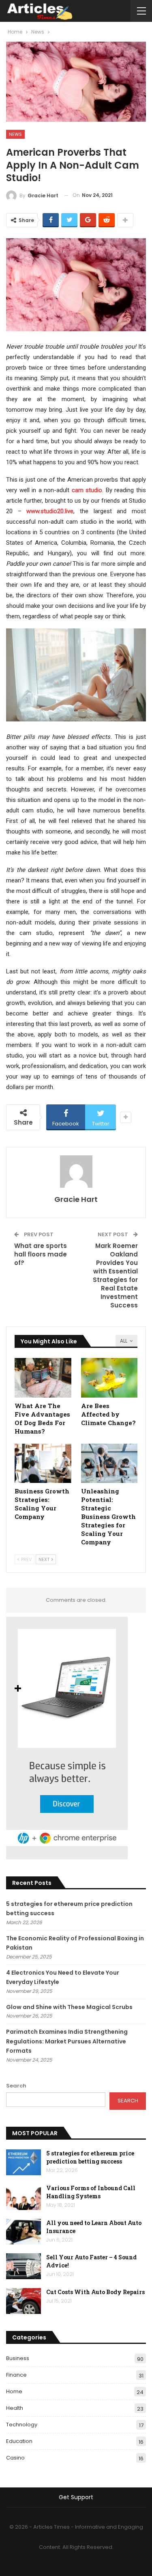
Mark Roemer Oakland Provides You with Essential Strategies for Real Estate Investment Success (115, 1275)
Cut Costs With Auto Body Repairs (95, 2292)
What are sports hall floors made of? (41, 1254)
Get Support (76, 2497)
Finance (16, 2375)
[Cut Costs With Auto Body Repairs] (24, 2301)
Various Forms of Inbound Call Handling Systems (91, 2192)
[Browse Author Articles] (76, 1172)
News (15, 134)
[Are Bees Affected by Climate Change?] (109, 1378)
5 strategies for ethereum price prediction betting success (90, 2157)
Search (16, 2086)
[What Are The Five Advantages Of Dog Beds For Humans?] (43, 1378)
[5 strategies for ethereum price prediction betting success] (24, 2162)
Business (18, 2358)
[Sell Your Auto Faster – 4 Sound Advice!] (24, 2266)
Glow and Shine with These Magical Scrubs (69, 2007)
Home (14, 2391)
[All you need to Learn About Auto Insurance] (24, 2232)
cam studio (87, 490)
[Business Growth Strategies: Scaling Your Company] (43, 1464)
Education (19, 2441)
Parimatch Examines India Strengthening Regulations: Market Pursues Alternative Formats (67, 2041)
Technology (22, 2425)
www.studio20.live (50, 511)
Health (15, 2408)
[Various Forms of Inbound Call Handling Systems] (24, 2197)
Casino (15, 2458)
